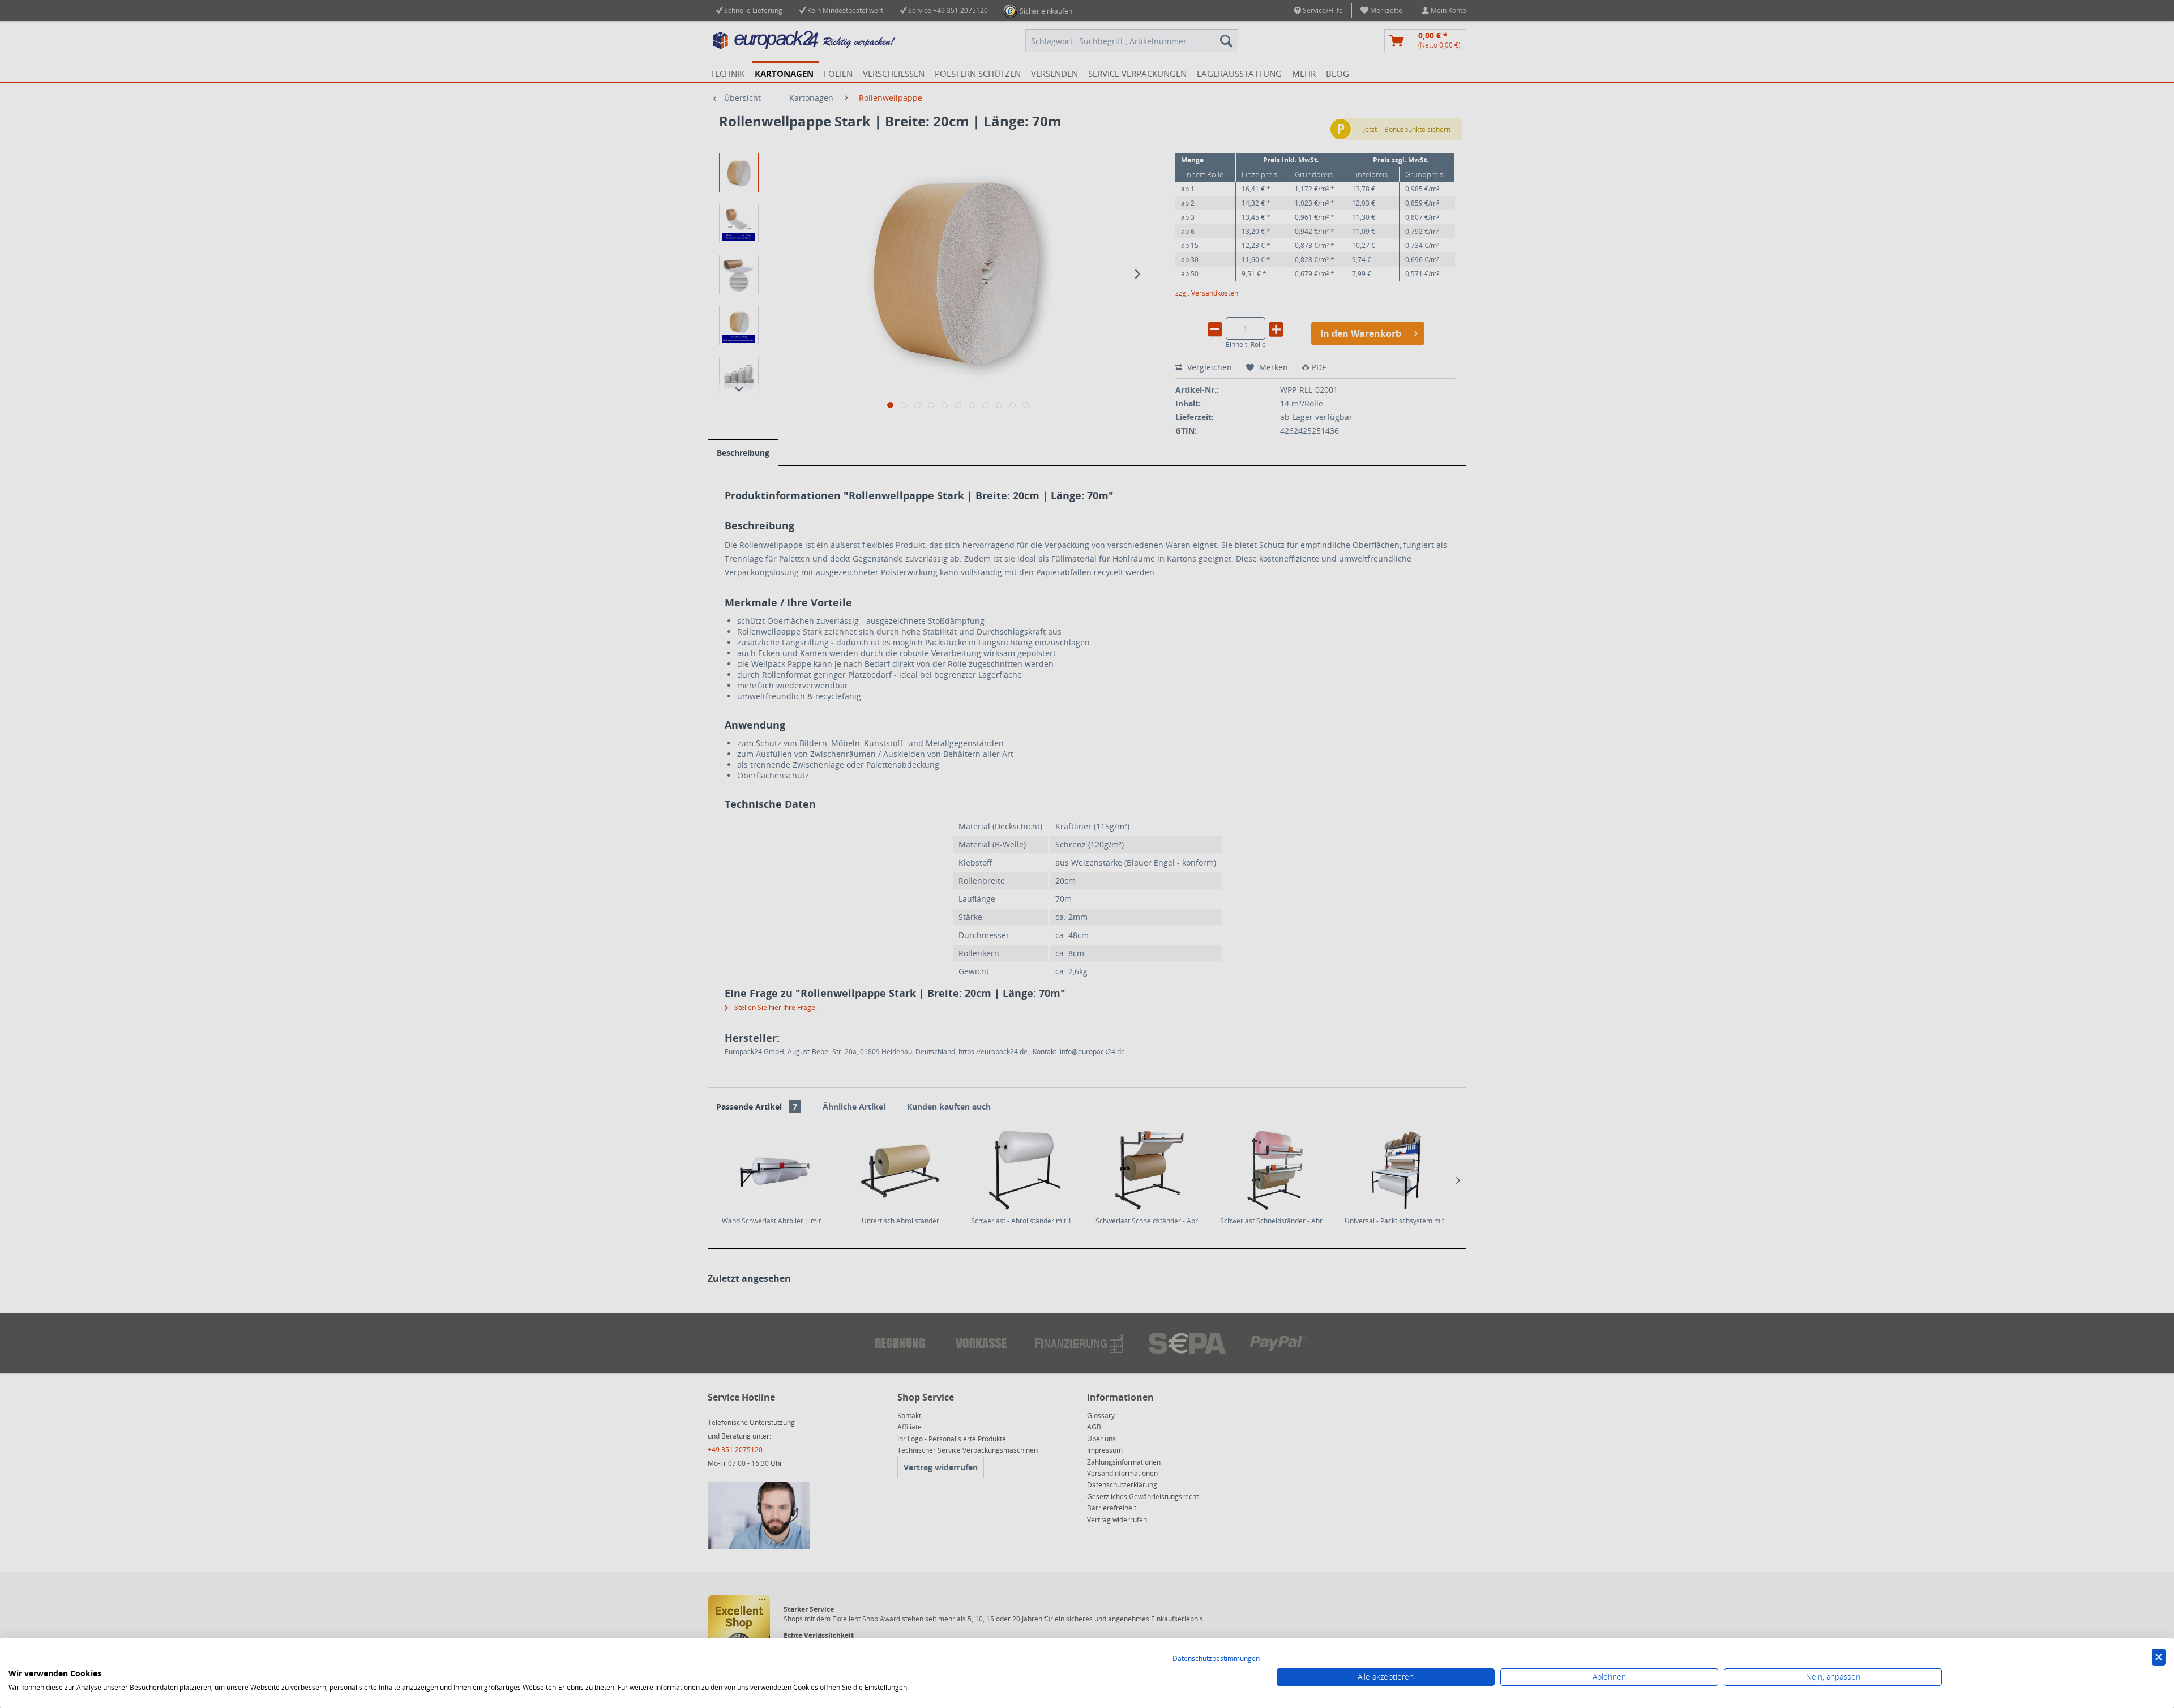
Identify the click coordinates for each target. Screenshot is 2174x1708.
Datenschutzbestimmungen (1216, 1658)
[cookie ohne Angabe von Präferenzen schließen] (2159, 1657)
